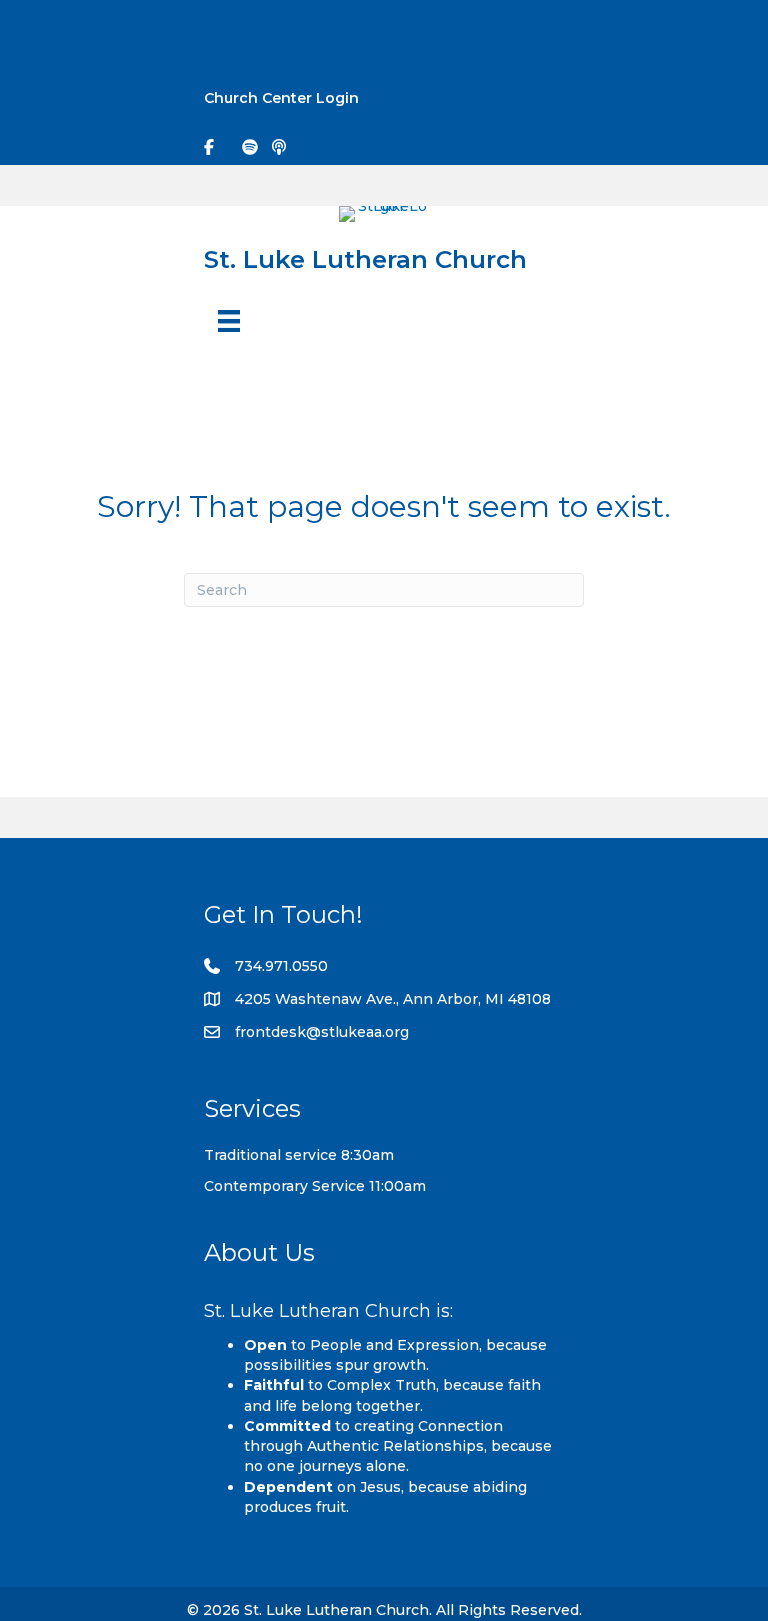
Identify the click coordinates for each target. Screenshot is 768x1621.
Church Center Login (281, 98)
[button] (734, 31)
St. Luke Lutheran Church (365, 259)
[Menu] (229, 321)
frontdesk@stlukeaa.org (322, 1032)
